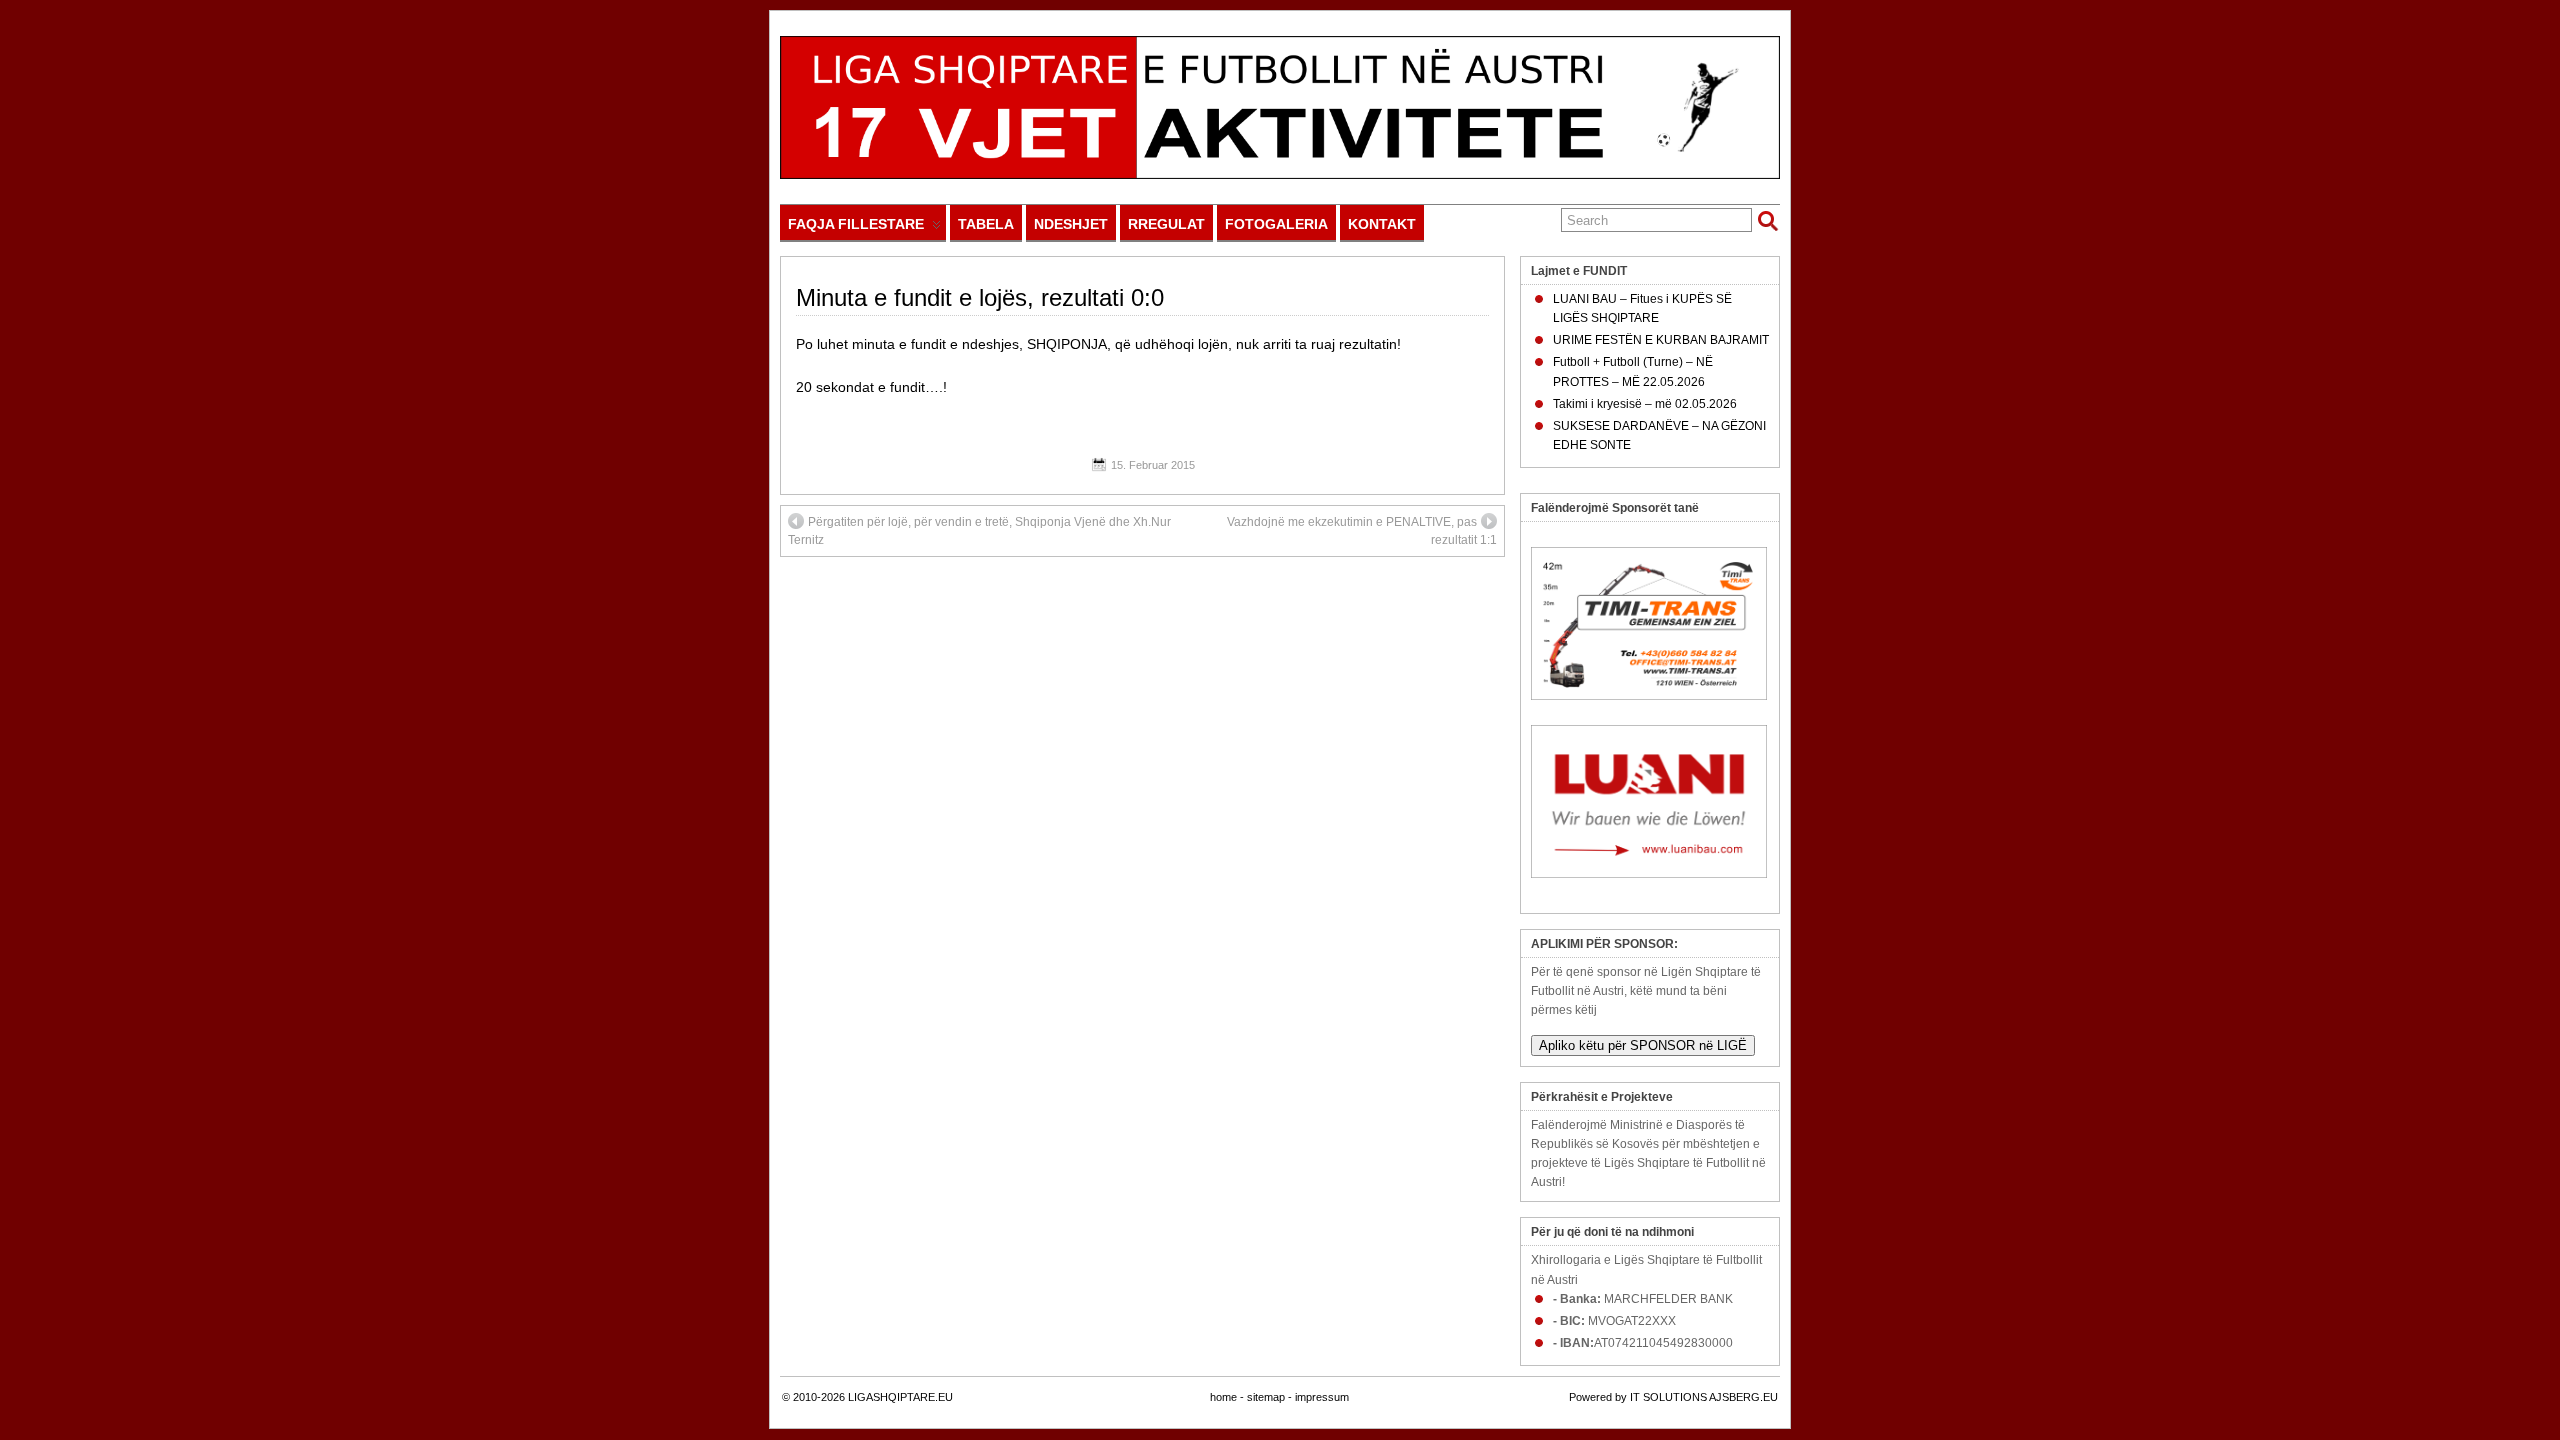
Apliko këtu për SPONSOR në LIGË (1643, 1045)
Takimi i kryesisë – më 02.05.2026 (1645, 404)
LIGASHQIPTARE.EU (900, 1397)
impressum (1322, 1397)
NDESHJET (1071, 224)
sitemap (1266, 1397)
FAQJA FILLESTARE (856, 224)
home (1223, 1397)
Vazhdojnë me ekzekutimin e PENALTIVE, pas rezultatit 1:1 (1362, 531)
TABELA (986, 224)
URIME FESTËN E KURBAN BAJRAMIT (1661, 340)
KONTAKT (1382, 224)
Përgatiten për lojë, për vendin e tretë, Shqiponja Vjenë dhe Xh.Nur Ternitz (979, 531)
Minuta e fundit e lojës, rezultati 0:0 (980, 297)
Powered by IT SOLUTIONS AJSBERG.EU (1673, 1397)
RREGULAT (1166, 224)
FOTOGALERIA (1276, 224)
